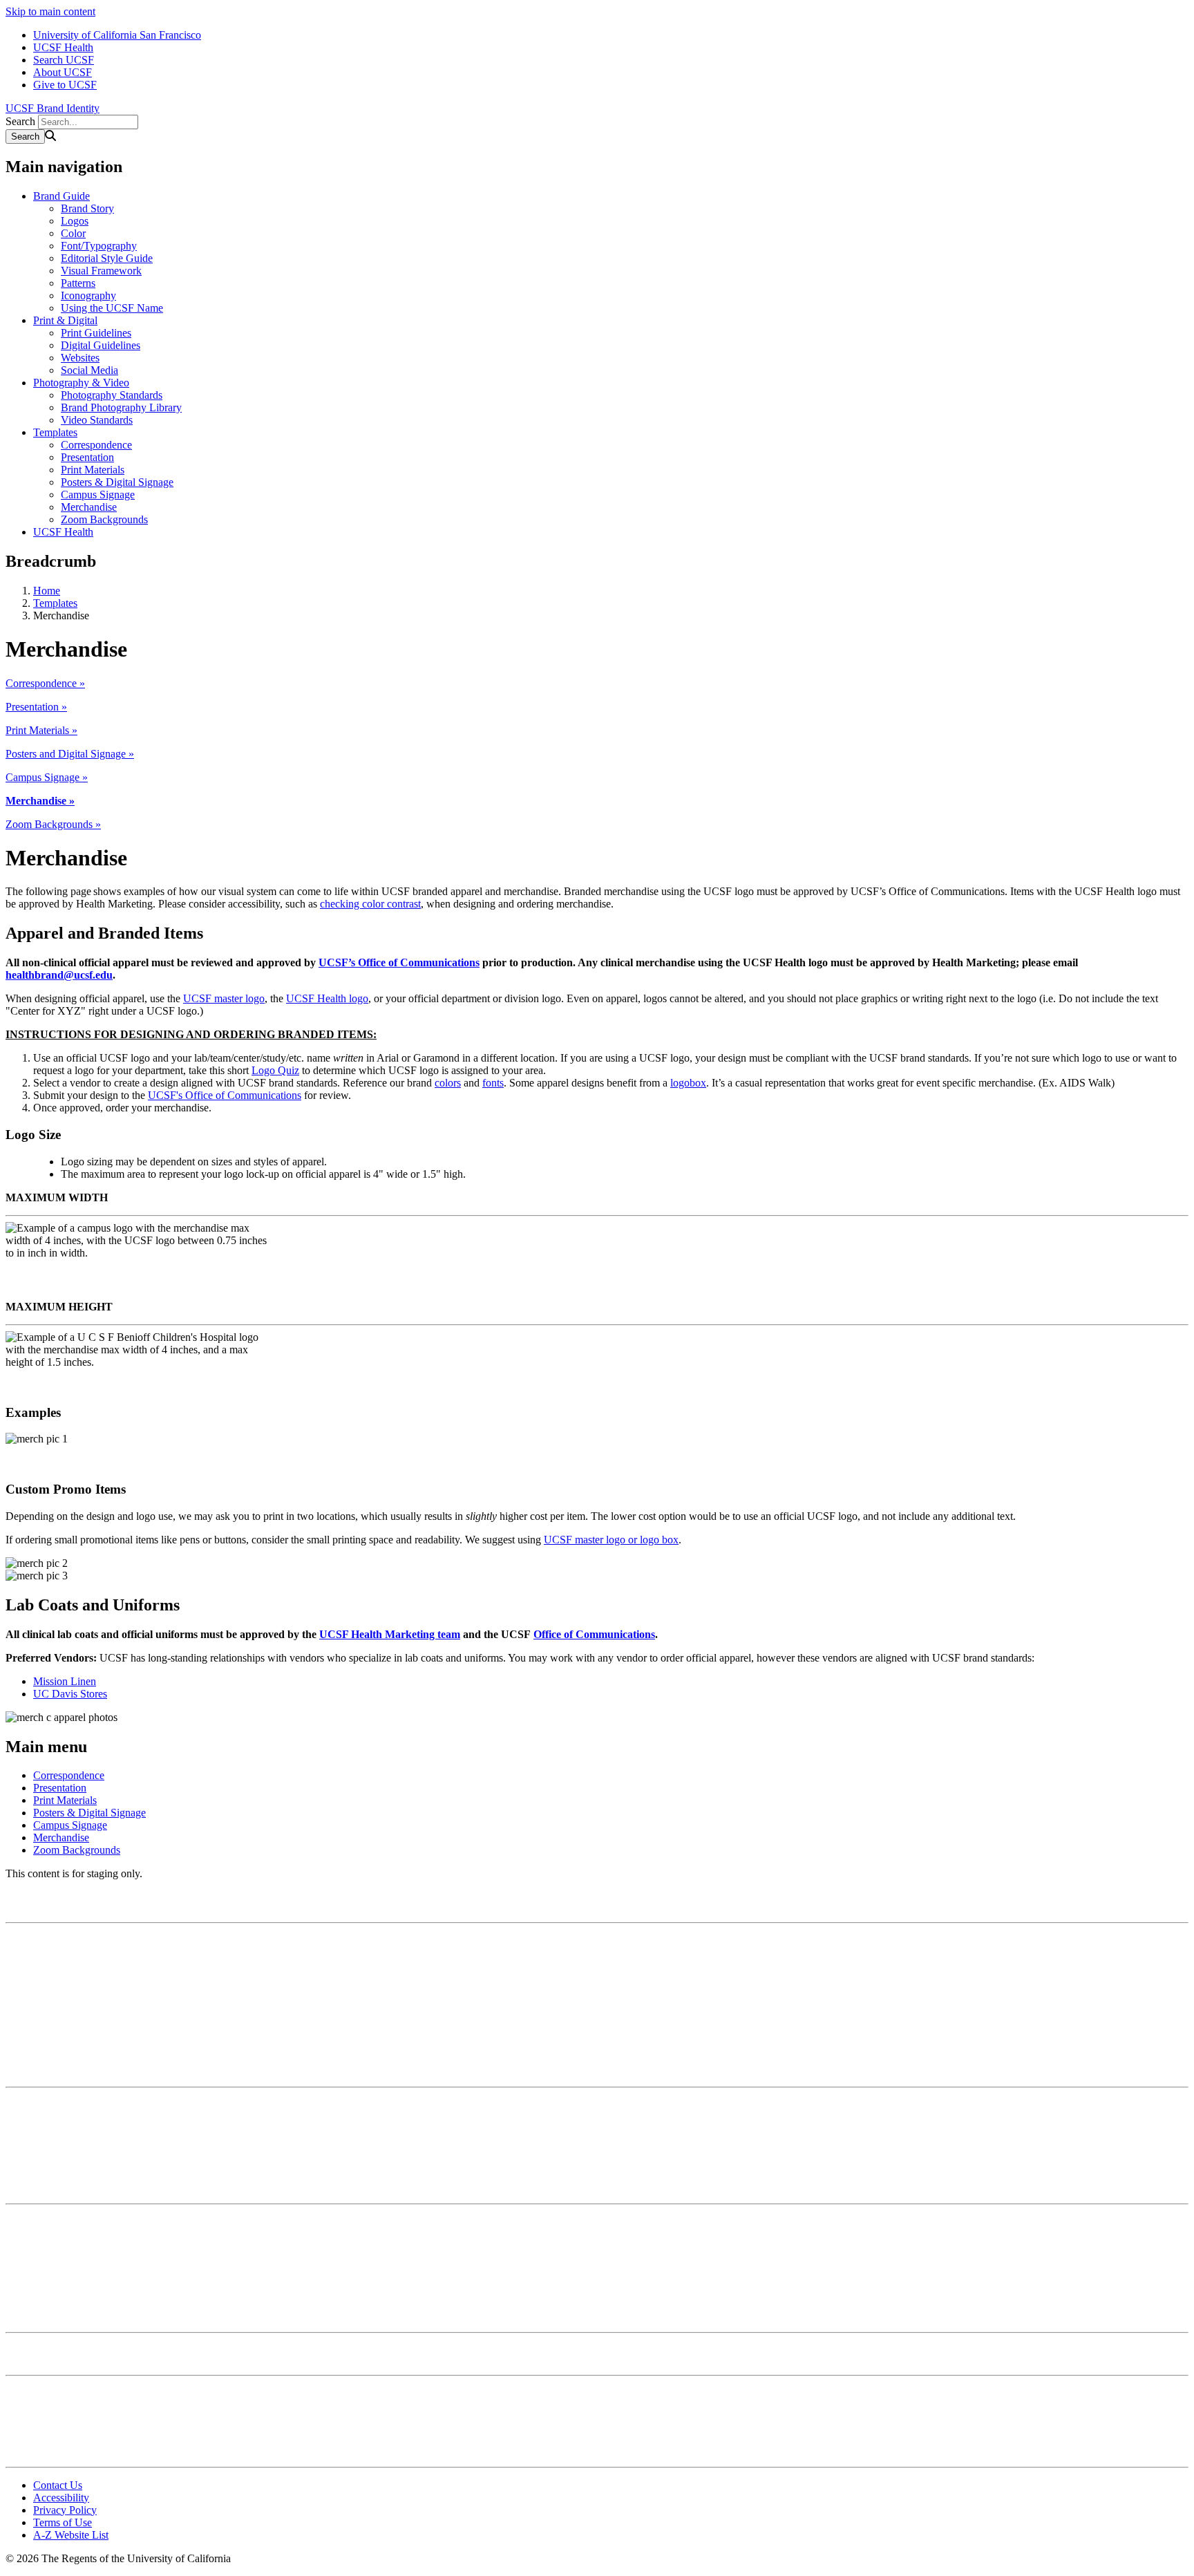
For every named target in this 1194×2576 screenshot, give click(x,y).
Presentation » (36, 707)
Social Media (89, 370)
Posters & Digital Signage (117, 482)
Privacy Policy (65, 2510)
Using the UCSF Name (112, 308)
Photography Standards (112, 395)
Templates (55, 432)
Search (20, 121)
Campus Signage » (47, 777)
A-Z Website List (71, 2535)
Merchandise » (40, 801)
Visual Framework (101, 271)
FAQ (15, 2445)
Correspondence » (45, 683)
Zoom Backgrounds (104, 519)
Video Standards (97, 420)
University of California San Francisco (117, 35)
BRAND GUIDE (37, 1901)
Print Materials (93, 470)
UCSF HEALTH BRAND (54, 2311)
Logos (75, 221)
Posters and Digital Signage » (70, 754)
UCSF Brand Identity (53, 108)
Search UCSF (64, 60)
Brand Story (87, 208)
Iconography (88, 295)
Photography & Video (81, 383)
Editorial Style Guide (107, 258)
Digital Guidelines (101, 345)
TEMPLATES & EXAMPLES (64, 2182)
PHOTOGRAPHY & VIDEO (61, 2354)
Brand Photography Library (121, 407)
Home (47, 591)
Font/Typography (99, 246)
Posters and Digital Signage (66, 2259)
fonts (493, 1083)
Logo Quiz (275, 1070)
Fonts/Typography (46, 1978)
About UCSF (63, 72)
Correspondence (96, 445)
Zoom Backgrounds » (53, 824)
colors (448, 1083)
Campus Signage (98, 495)
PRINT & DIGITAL (44, 2066)
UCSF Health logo (327, 998)
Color (73, 233)
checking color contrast (370, 904)
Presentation (87, 457)
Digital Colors (36, 2130)
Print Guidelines (96, 333)
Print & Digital (65, 320)
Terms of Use (63, 2522)
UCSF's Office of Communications (225, 1095)
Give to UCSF (65, 85)
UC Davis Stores (70, 1694)
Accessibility (61, 2498)
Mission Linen (65, 1681)
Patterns (78, 283)
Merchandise (89, 507)
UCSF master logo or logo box (611, 1540)
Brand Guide (61, 196)
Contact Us (58, 2485)
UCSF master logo (224, 998)
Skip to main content (50, 11)
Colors (20, 1965)
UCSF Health (63, 47)
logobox (688, 1083)
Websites (80, 358)
